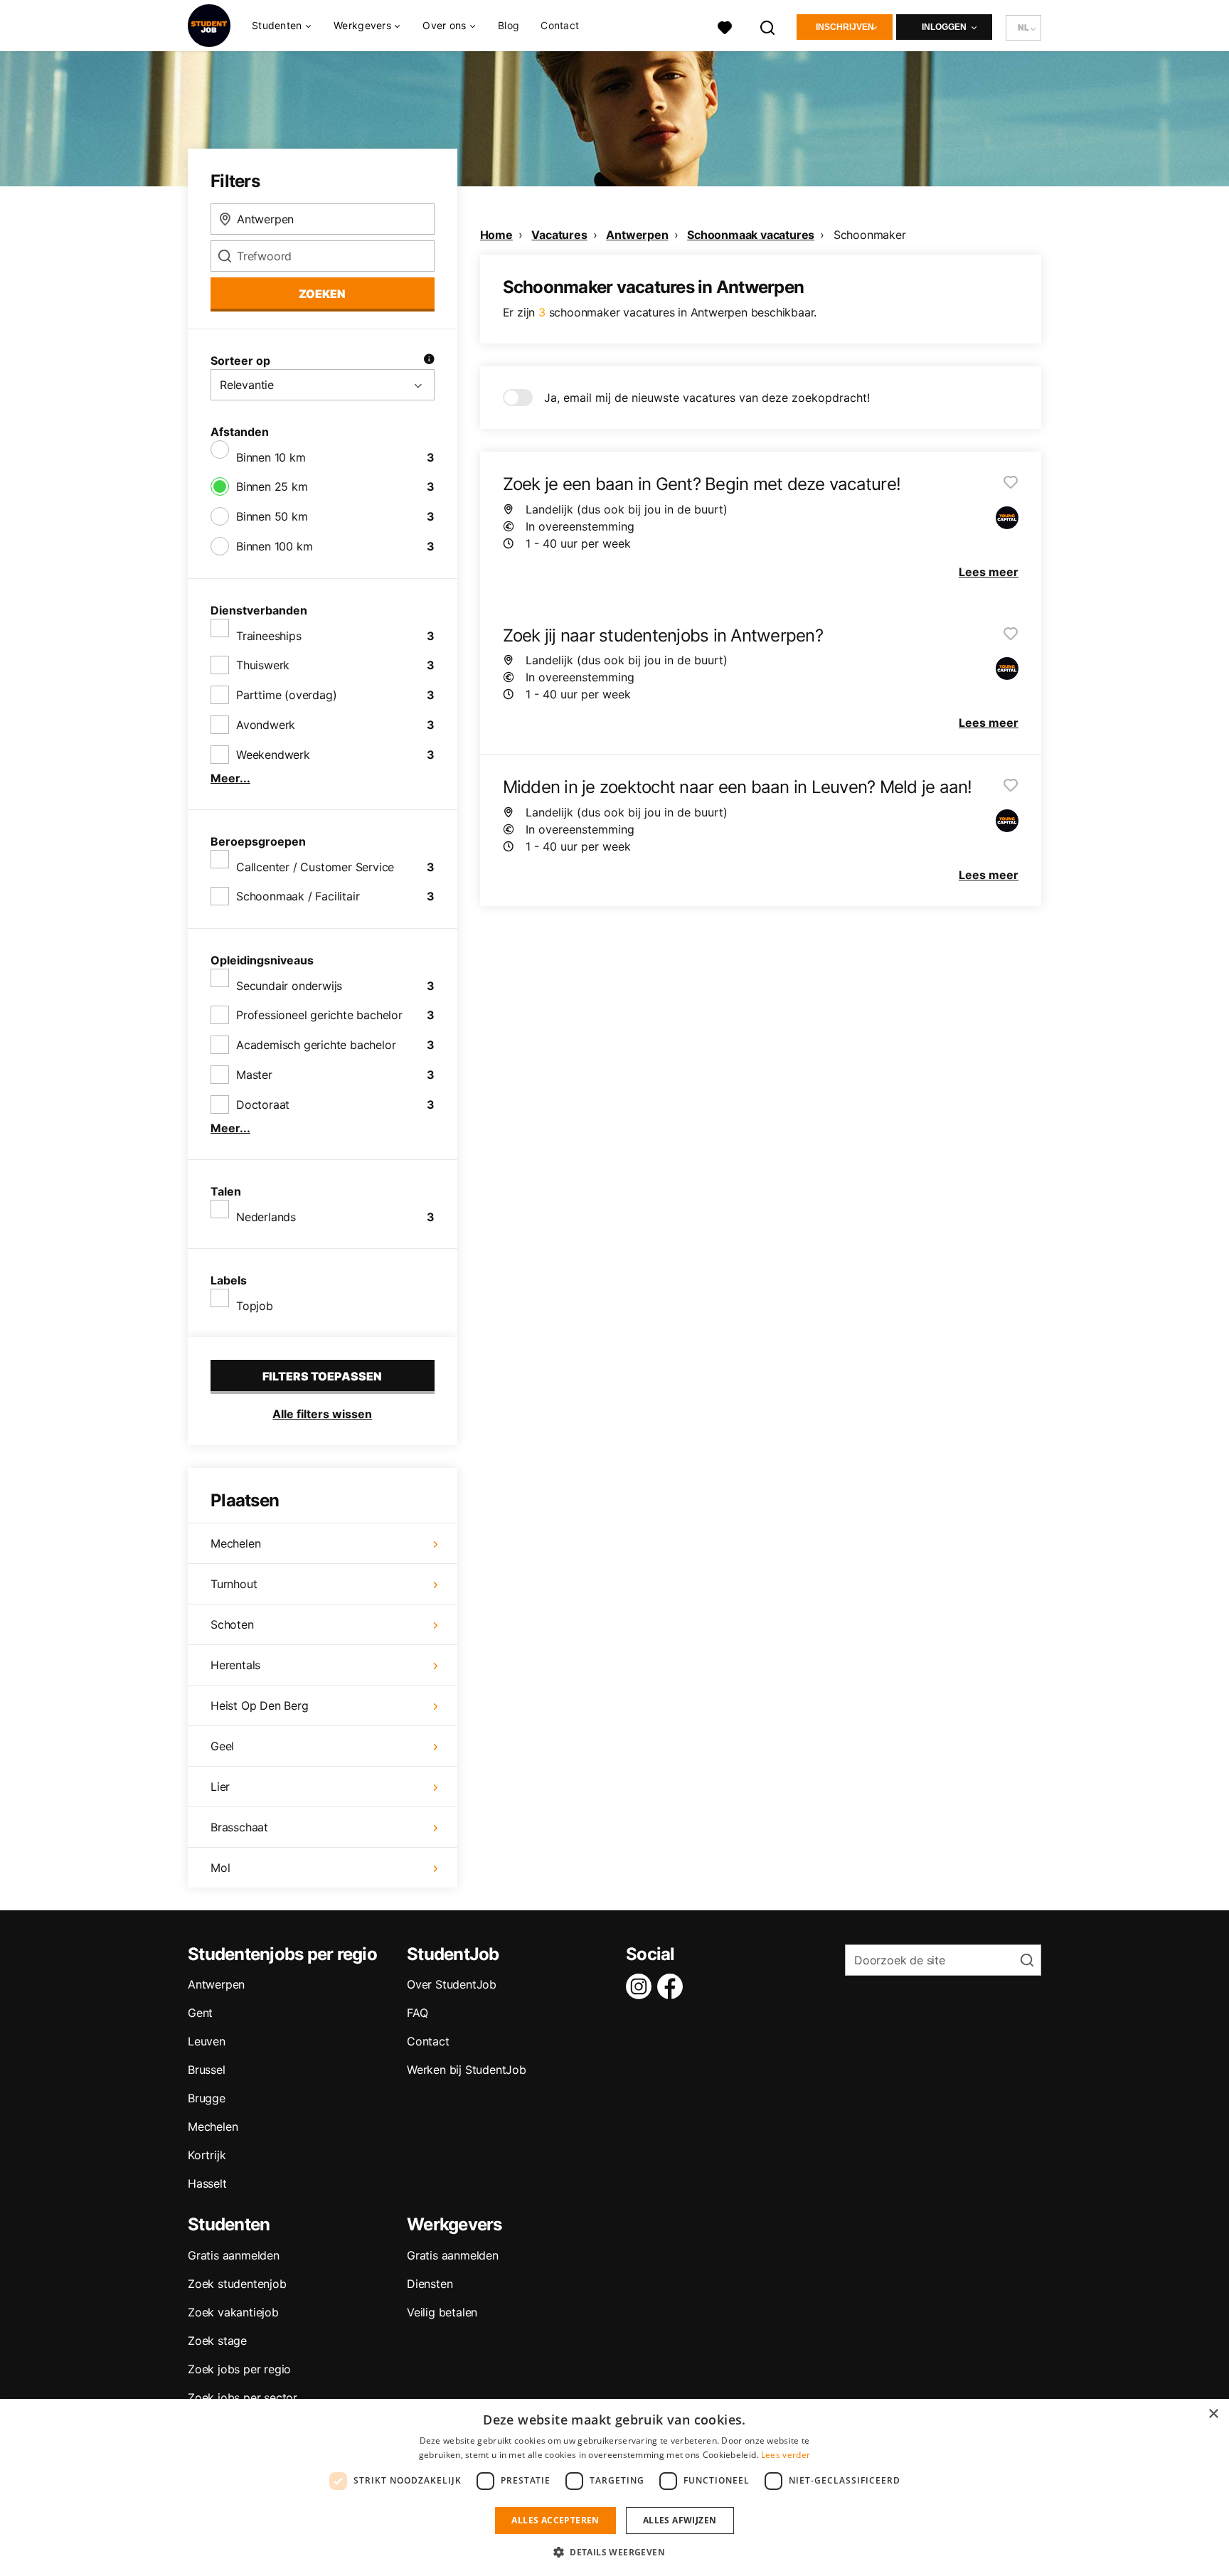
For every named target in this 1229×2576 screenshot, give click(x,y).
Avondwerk (266, 725)
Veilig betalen (442, 2312)
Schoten (232, 1624)
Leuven (207, 2041)
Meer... (230, 778)
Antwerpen (637, 235)
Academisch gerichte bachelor (316, 1045)
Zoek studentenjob (237, 2284)
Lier (220, 1787)
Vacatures (559, 235)
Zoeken (322, 294)
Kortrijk (207, 2155)
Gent (200, 2013)
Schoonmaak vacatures (751, 235)
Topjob (255, 1306)
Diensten (430, 2284)
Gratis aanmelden (234, 2255)
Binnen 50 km (272, 516)
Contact (560, 25)
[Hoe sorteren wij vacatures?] (429, 361)
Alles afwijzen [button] (680, 2520)
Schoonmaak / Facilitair (298, 896)
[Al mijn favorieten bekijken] (725, 26)
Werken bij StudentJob (467, 2070)
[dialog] (614, 2487)
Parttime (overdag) (286, 695)
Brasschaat (239, 1827)
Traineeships (269, 636)
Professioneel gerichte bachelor (319, 1015)
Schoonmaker (870, 235)
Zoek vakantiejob (233, 2312)
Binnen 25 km (272, 486)
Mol (220, 1868)
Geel (222, 1746)
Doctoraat (263, 1105)
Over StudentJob (452, 1984)
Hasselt (207, 2183)
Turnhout (234, 1584)
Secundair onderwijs (289, 986)
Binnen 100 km (274, 546)
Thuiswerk (263, 665)
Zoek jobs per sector (243, 2397)
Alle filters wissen (322, 1414)
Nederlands (266, 1217)
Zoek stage (217, 2341)
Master (254, 1075)
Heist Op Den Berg (260, 1705)
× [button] (1213, 2414)
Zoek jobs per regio (239, 2369)
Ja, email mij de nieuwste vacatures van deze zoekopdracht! (707, 398)
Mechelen (235, 1543)
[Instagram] (642, 1986)
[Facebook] (673, 1986)
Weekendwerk (273, 755)
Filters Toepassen (322, 1376)
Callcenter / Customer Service (315, 867)
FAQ (417, 2013)
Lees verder (786, 2455)
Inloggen (944, 27)
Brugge (207, 2098)
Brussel (207, 2070)
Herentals (235, 1665)
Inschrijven (845, 27)
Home (496, 235)
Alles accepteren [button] (555, 2520)
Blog (509, 25)
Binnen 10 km (271, 457)
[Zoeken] (768, 26)
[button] (614, 2552)
